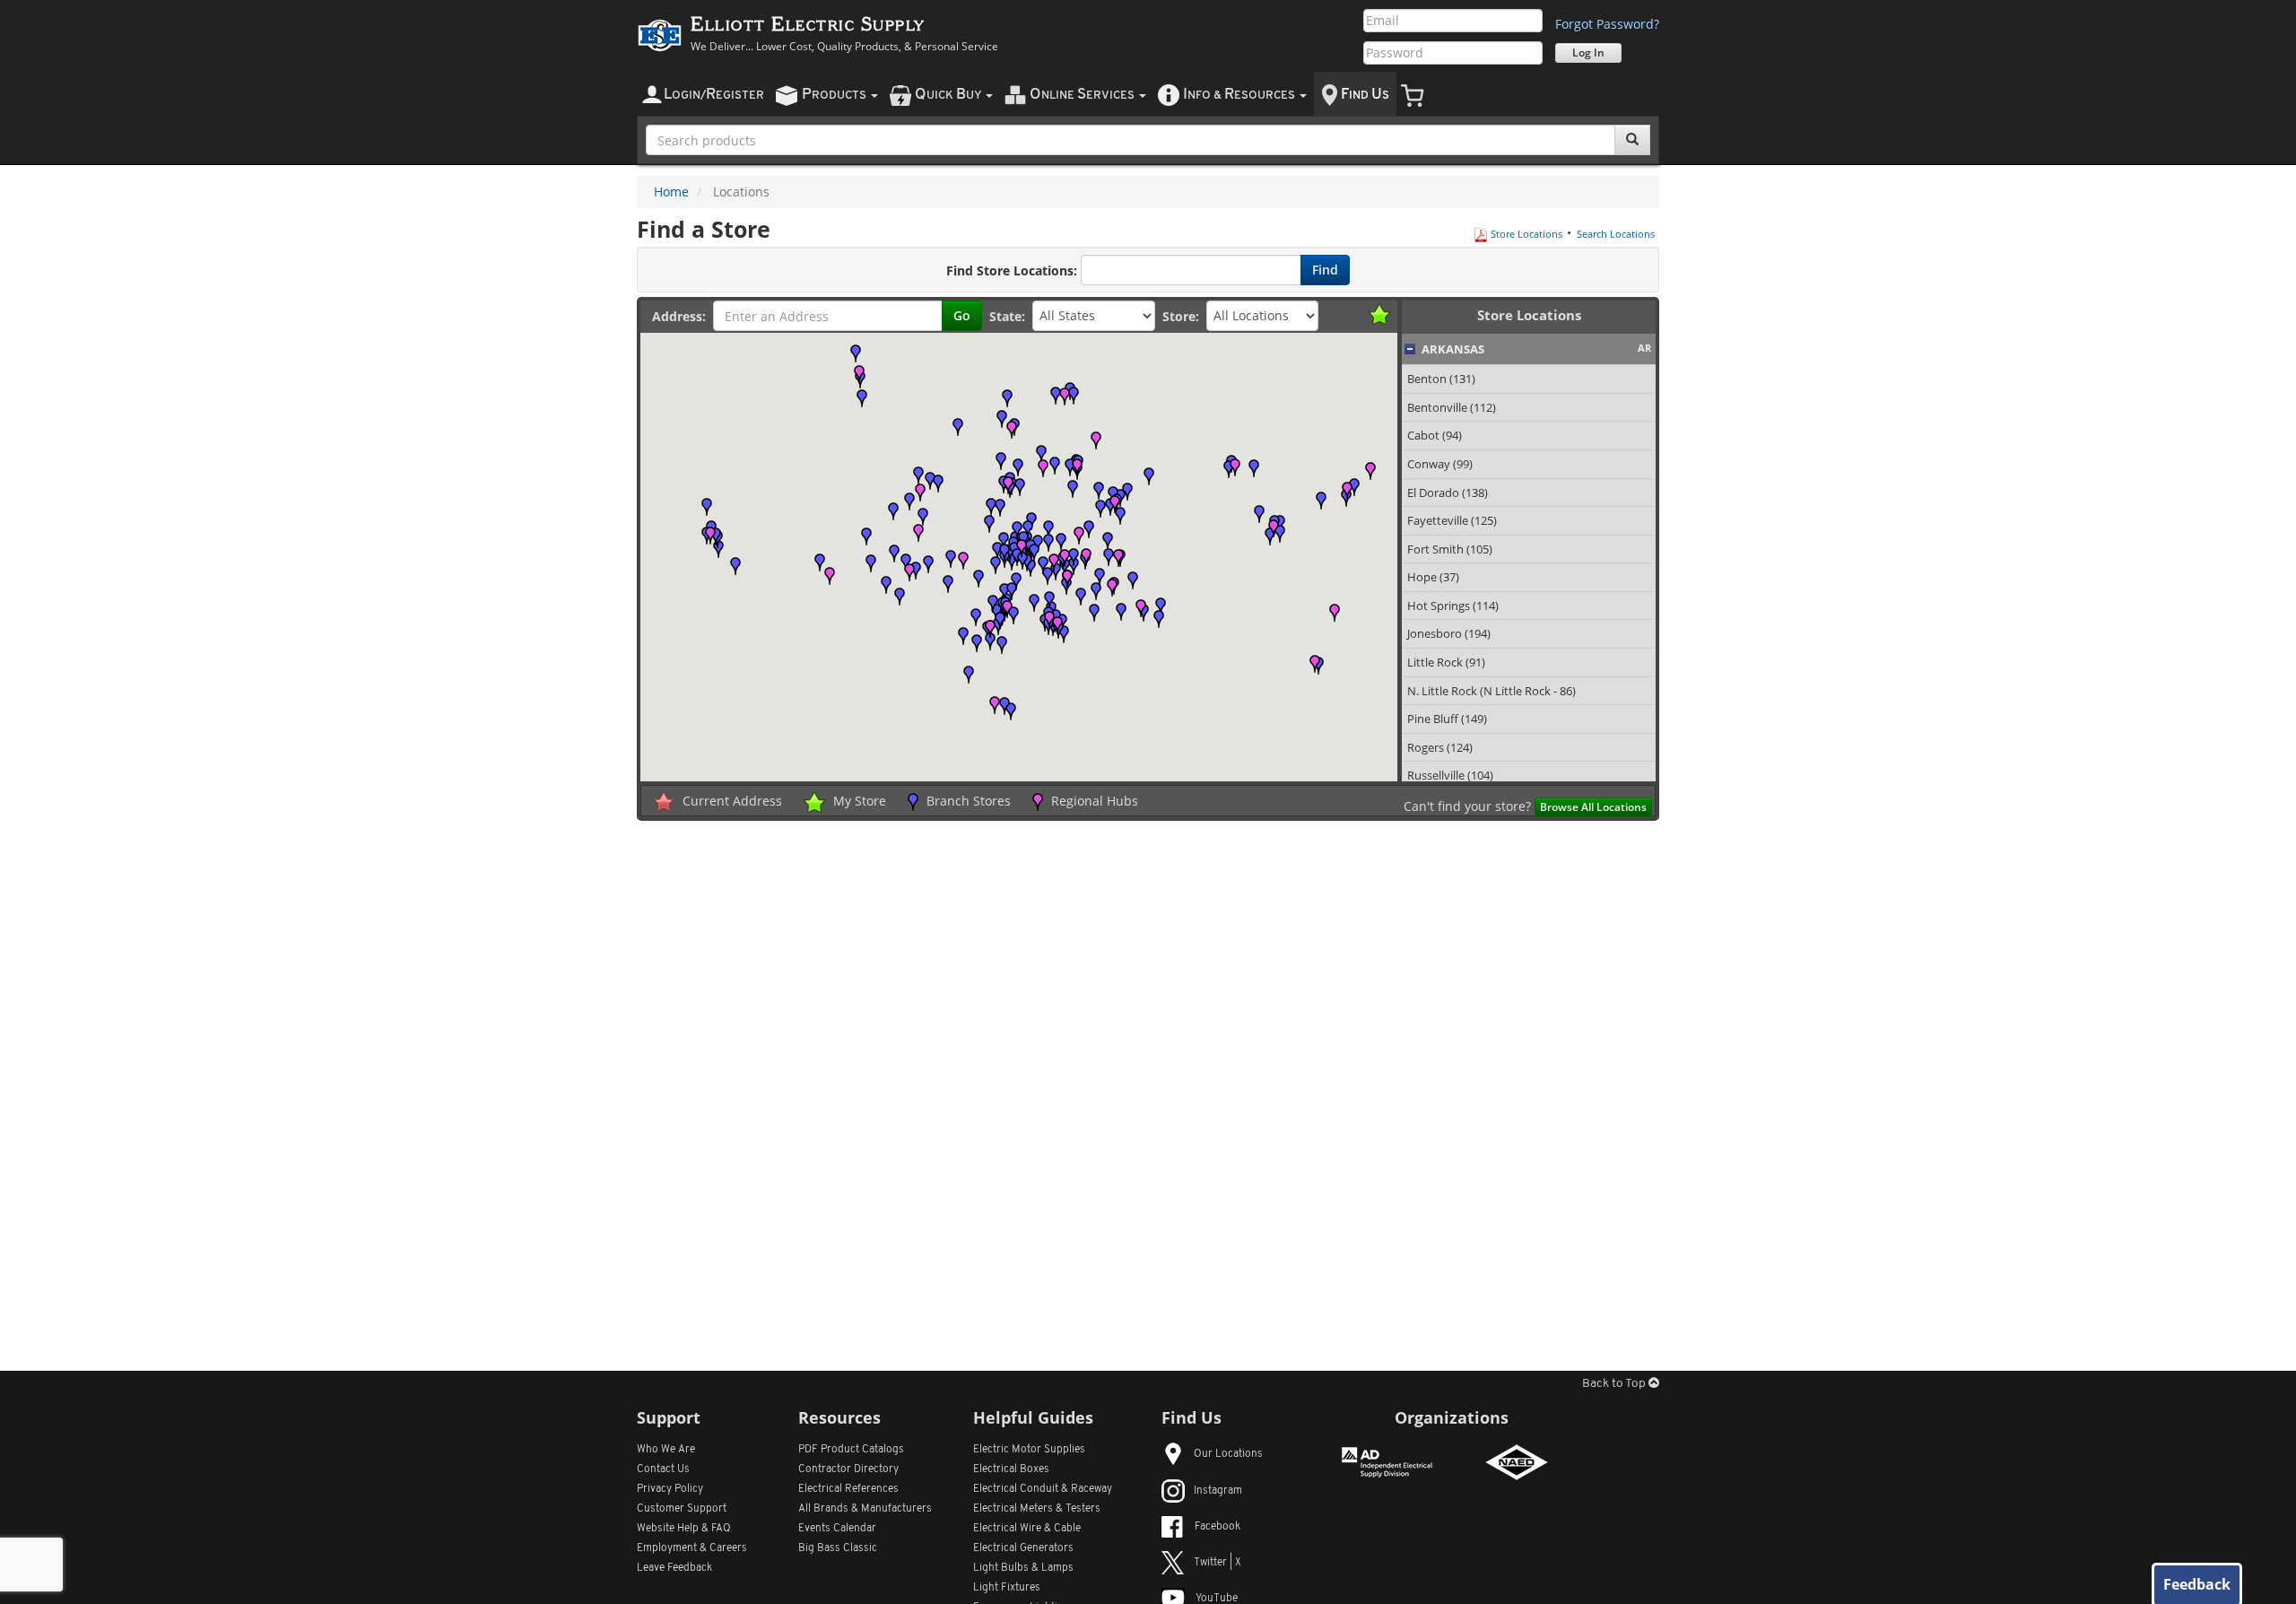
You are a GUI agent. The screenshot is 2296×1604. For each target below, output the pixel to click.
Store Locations (1525, 234)
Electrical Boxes (1011, 1469)
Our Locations (1228, 1454)
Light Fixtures (1007, 1588)
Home (671, 192)
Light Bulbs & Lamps (1023, 1568)
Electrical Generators (1023, 1548)
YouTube (1217, 1599)
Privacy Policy (670, 1489)
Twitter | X (1218, 1563)
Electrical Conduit (1043, 1489)
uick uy (949, 95)
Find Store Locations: (1012, 270)
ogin (714, 95)
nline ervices (1083, 95)
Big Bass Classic (838, 1548)
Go (962, 315)
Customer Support (682, 1509)
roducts (835, 95)
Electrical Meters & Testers (1037, 1509)
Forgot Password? (1607, 24)
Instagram (1218, 1491)
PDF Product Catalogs (851, 1450)
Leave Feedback (674, 1568)
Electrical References (848, 1489)
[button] (1108, 541)
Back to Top (1615, 1384)
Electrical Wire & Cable (1027, 1529)
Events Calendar (837, 1529)
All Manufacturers (865, 1509)
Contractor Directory (848, 1469)
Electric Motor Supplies (1029, 1450)
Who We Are (666, 1450)
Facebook (1218, 1527)
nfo (1239, 95)
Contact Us (663, 1469)
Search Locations (1616, 234)
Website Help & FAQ (684, 1529)
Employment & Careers (692, 1548)
